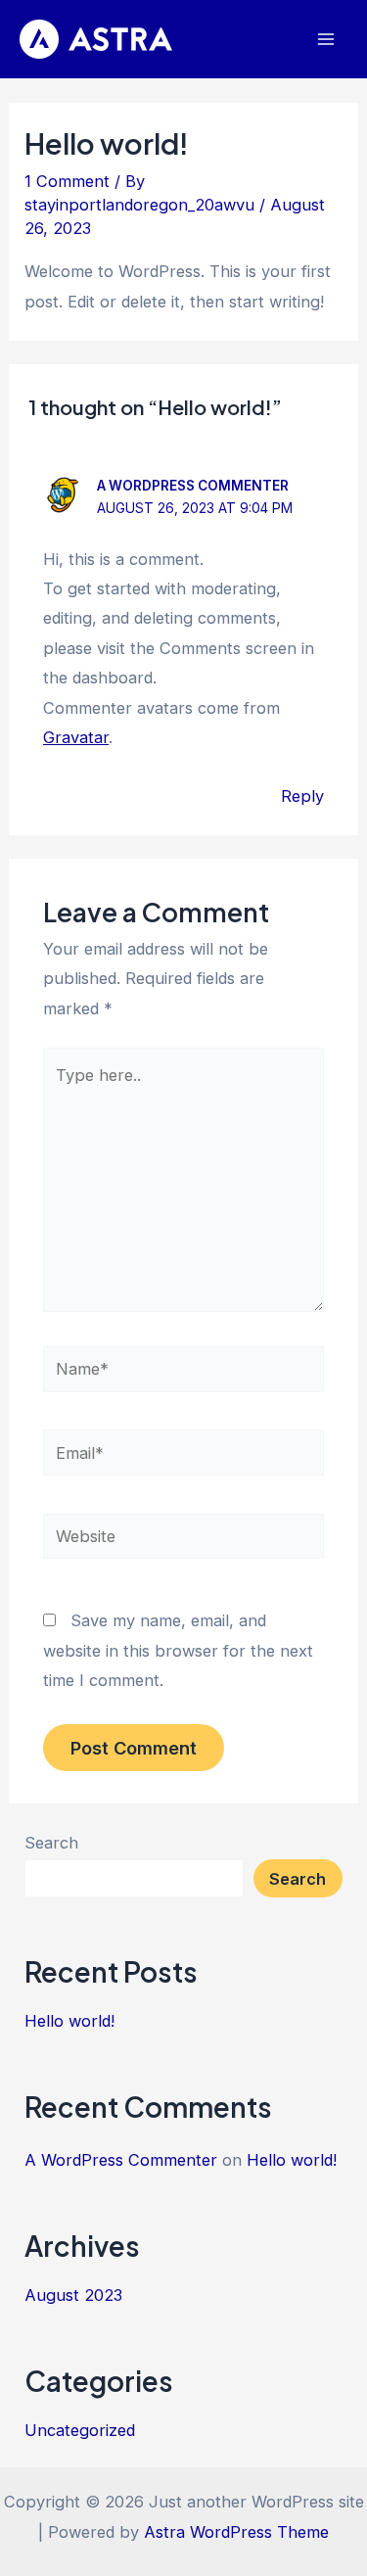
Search (51, 1843)
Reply (302, 796)
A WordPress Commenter (193, 486)
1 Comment (67, 181)
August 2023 (73, 2295)
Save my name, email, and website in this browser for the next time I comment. (178, 1650)
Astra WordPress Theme (236, 2532)
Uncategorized (80, 2430)
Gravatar (76, 737)
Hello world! (69, 2021)
